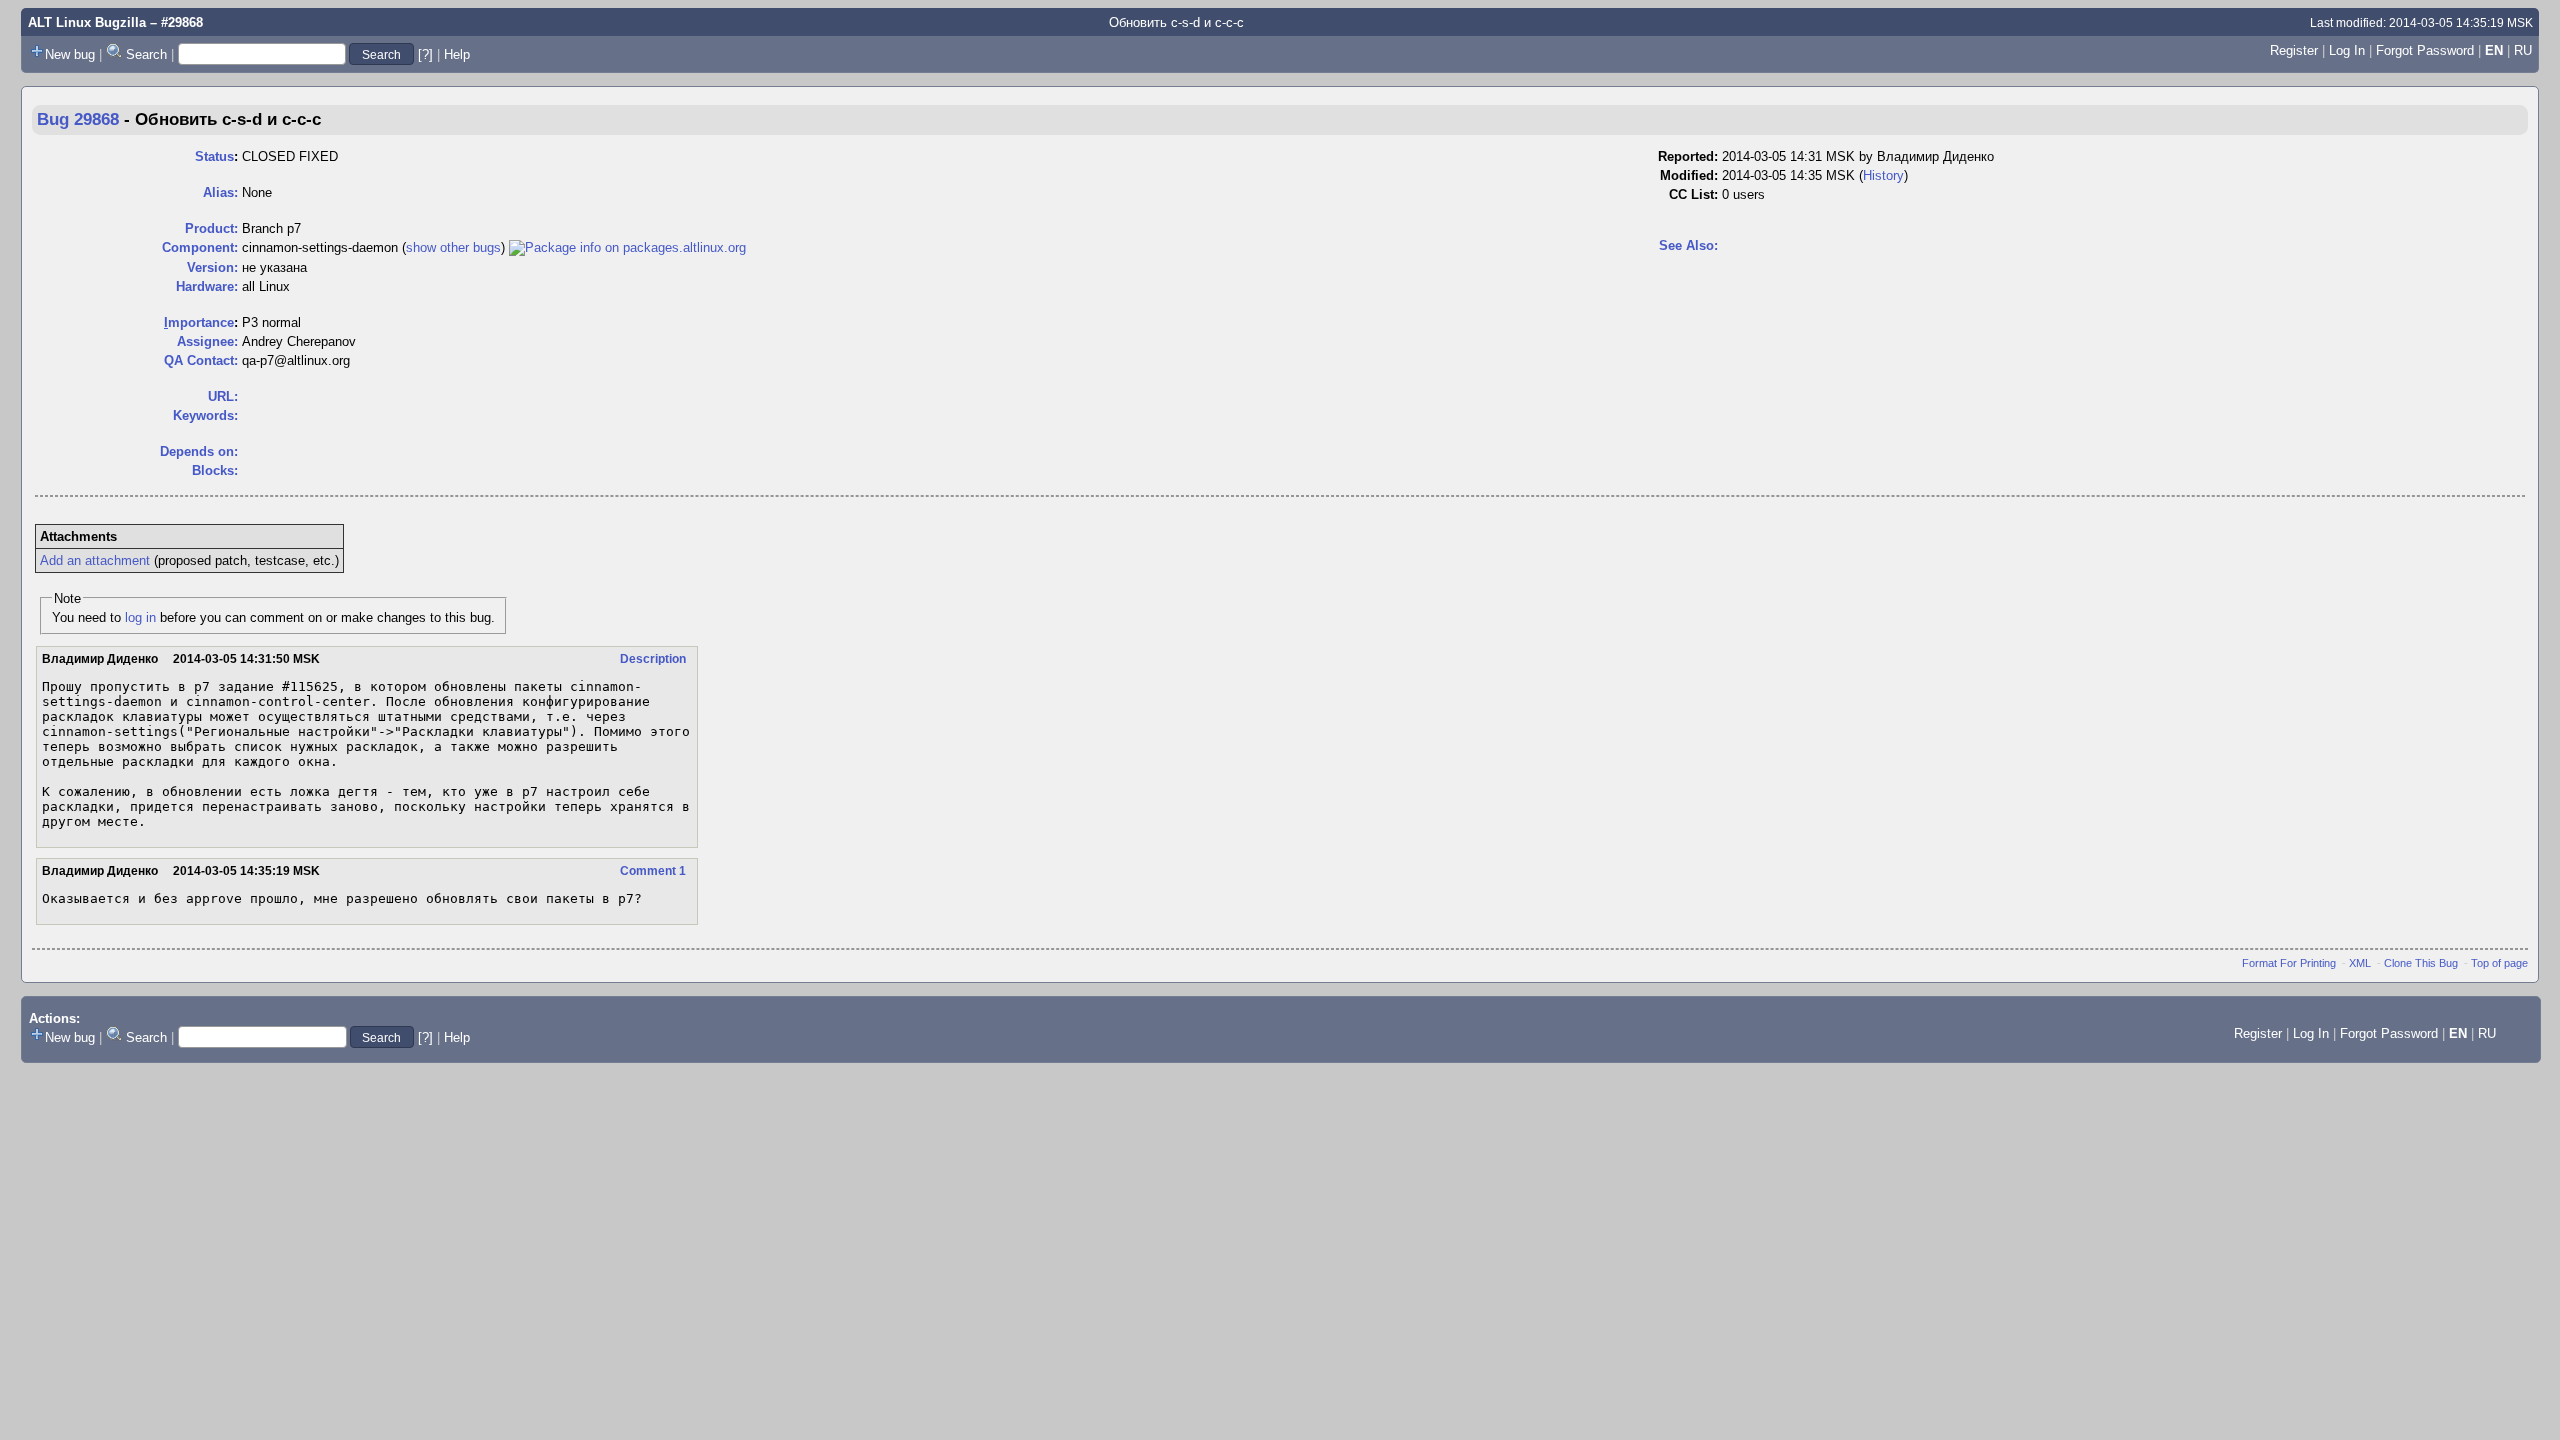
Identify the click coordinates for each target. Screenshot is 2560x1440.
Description (653, 659)
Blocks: (215, 470)
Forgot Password (2425, 50)
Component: (200, 247)
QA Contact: (201, 360)
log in (140, 617)
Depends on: (199, 451)
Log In (2347, 50)
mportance (199, 322)
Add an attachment (95, 560)
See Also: (1688, 245)
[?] (425, 54)
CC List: (1693, 194)
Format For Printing (2289, 963)
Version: (212, 267)
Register (2294, 50)
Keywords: (205, 415)
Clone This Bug (2421, 963)
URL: (223, 396)
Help (457, 54)
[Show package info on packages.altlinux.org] (627, 247)
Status (214, 156)
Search (146, 54)
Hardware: (207, 286)
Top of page (2499, 963)
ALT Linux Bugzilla (87, 22)
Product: (211, 228)
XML (2360, 963)
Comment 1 (653, 871)
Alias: (220, 192)
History (1883, 175)
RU (2523, 50)
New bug (70, 54)
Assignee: (207, 341)
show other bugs (453, 247)
